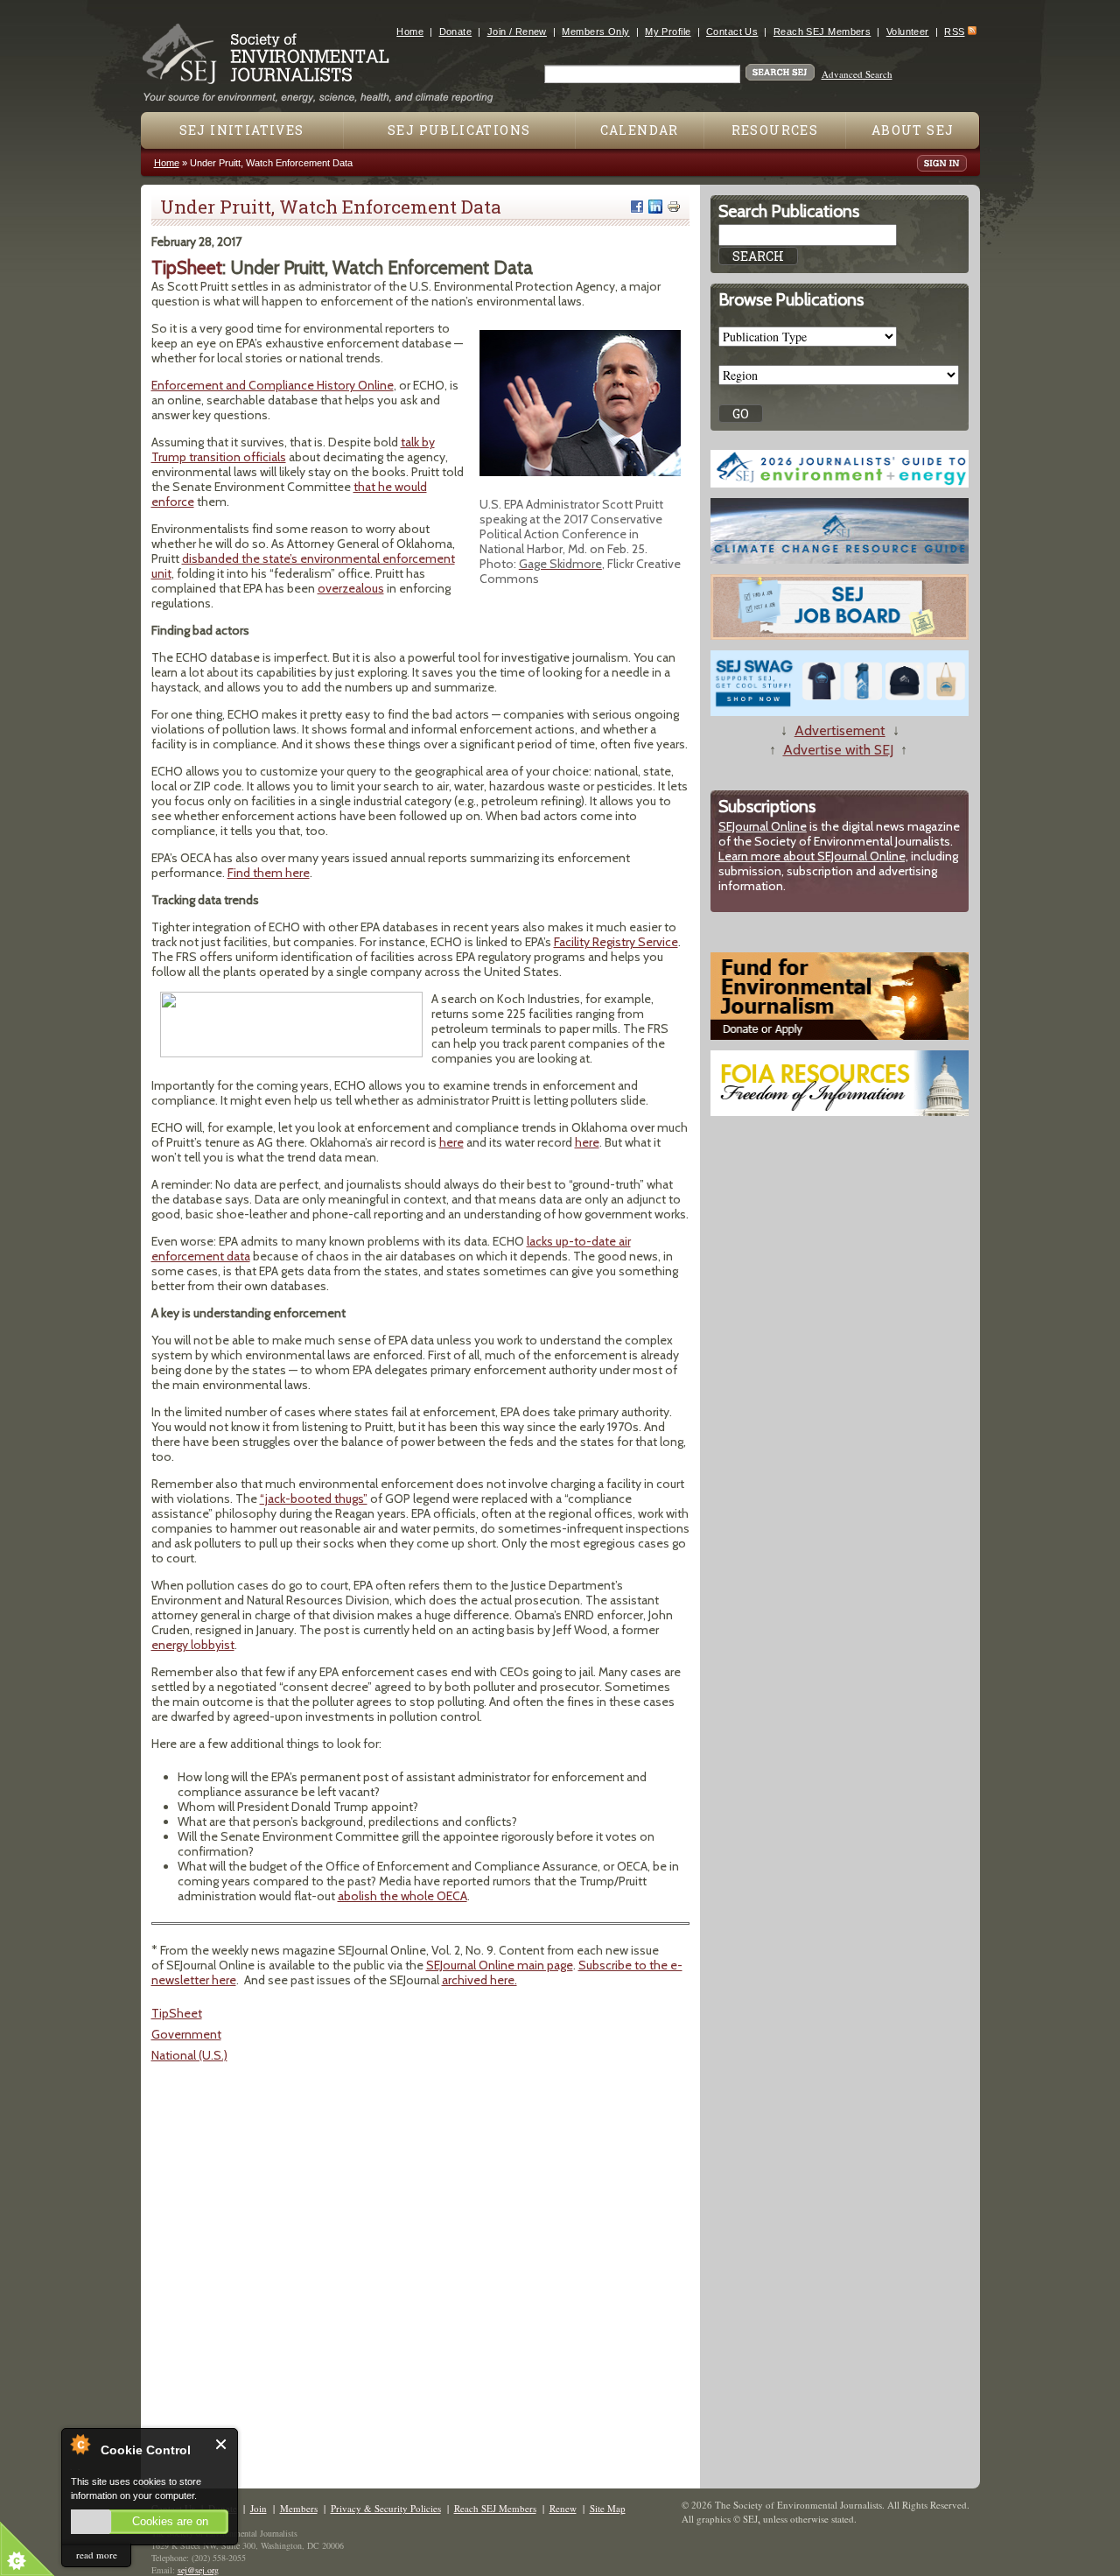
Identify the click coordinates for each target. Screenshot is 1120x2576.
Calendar (640, 130)
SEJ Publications (459, 130)
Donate (456, 32)
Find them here (269, 873)
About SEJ (913, 130)
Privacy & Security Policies (386, 2508)
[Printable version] (674, 207)
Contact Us (732, 32)
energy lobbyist (193, 1645)
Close (222, 2444)
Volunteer (908, 32)
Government (186, 2034)
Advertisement (840, 730)
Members (299, 2508)
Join (259, 2508)
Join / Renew (517, 32)
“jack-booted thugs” (314, 1499)
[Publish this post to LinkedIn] (655, 207)
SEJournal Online (763, 826)
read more (97, 2555)
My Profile (668, 32)
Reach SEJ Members (822, 32)
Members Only (595, 32)
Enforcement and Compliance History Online (273, 385)
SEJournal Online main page (500, 1965)
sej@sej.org (198, 2570)
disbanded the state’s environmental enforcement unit (303, 566)
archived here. (479, 1980)
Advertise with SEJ (838, 750)
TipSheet (177, 2013)
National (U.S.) (189, 2055)
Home (410, 32)
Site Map (608, 2508)
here (451, 1142)
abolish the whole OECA (402, 1896)
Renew (563, 2508)
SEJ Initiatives (242, 130)
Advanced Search (857, 74)
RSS (954, 32)
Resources (775, 130)
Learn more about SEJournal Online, (813, 856)
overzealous (351, 588)
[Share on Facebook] (637, 207)
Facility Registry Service (616, 942)
